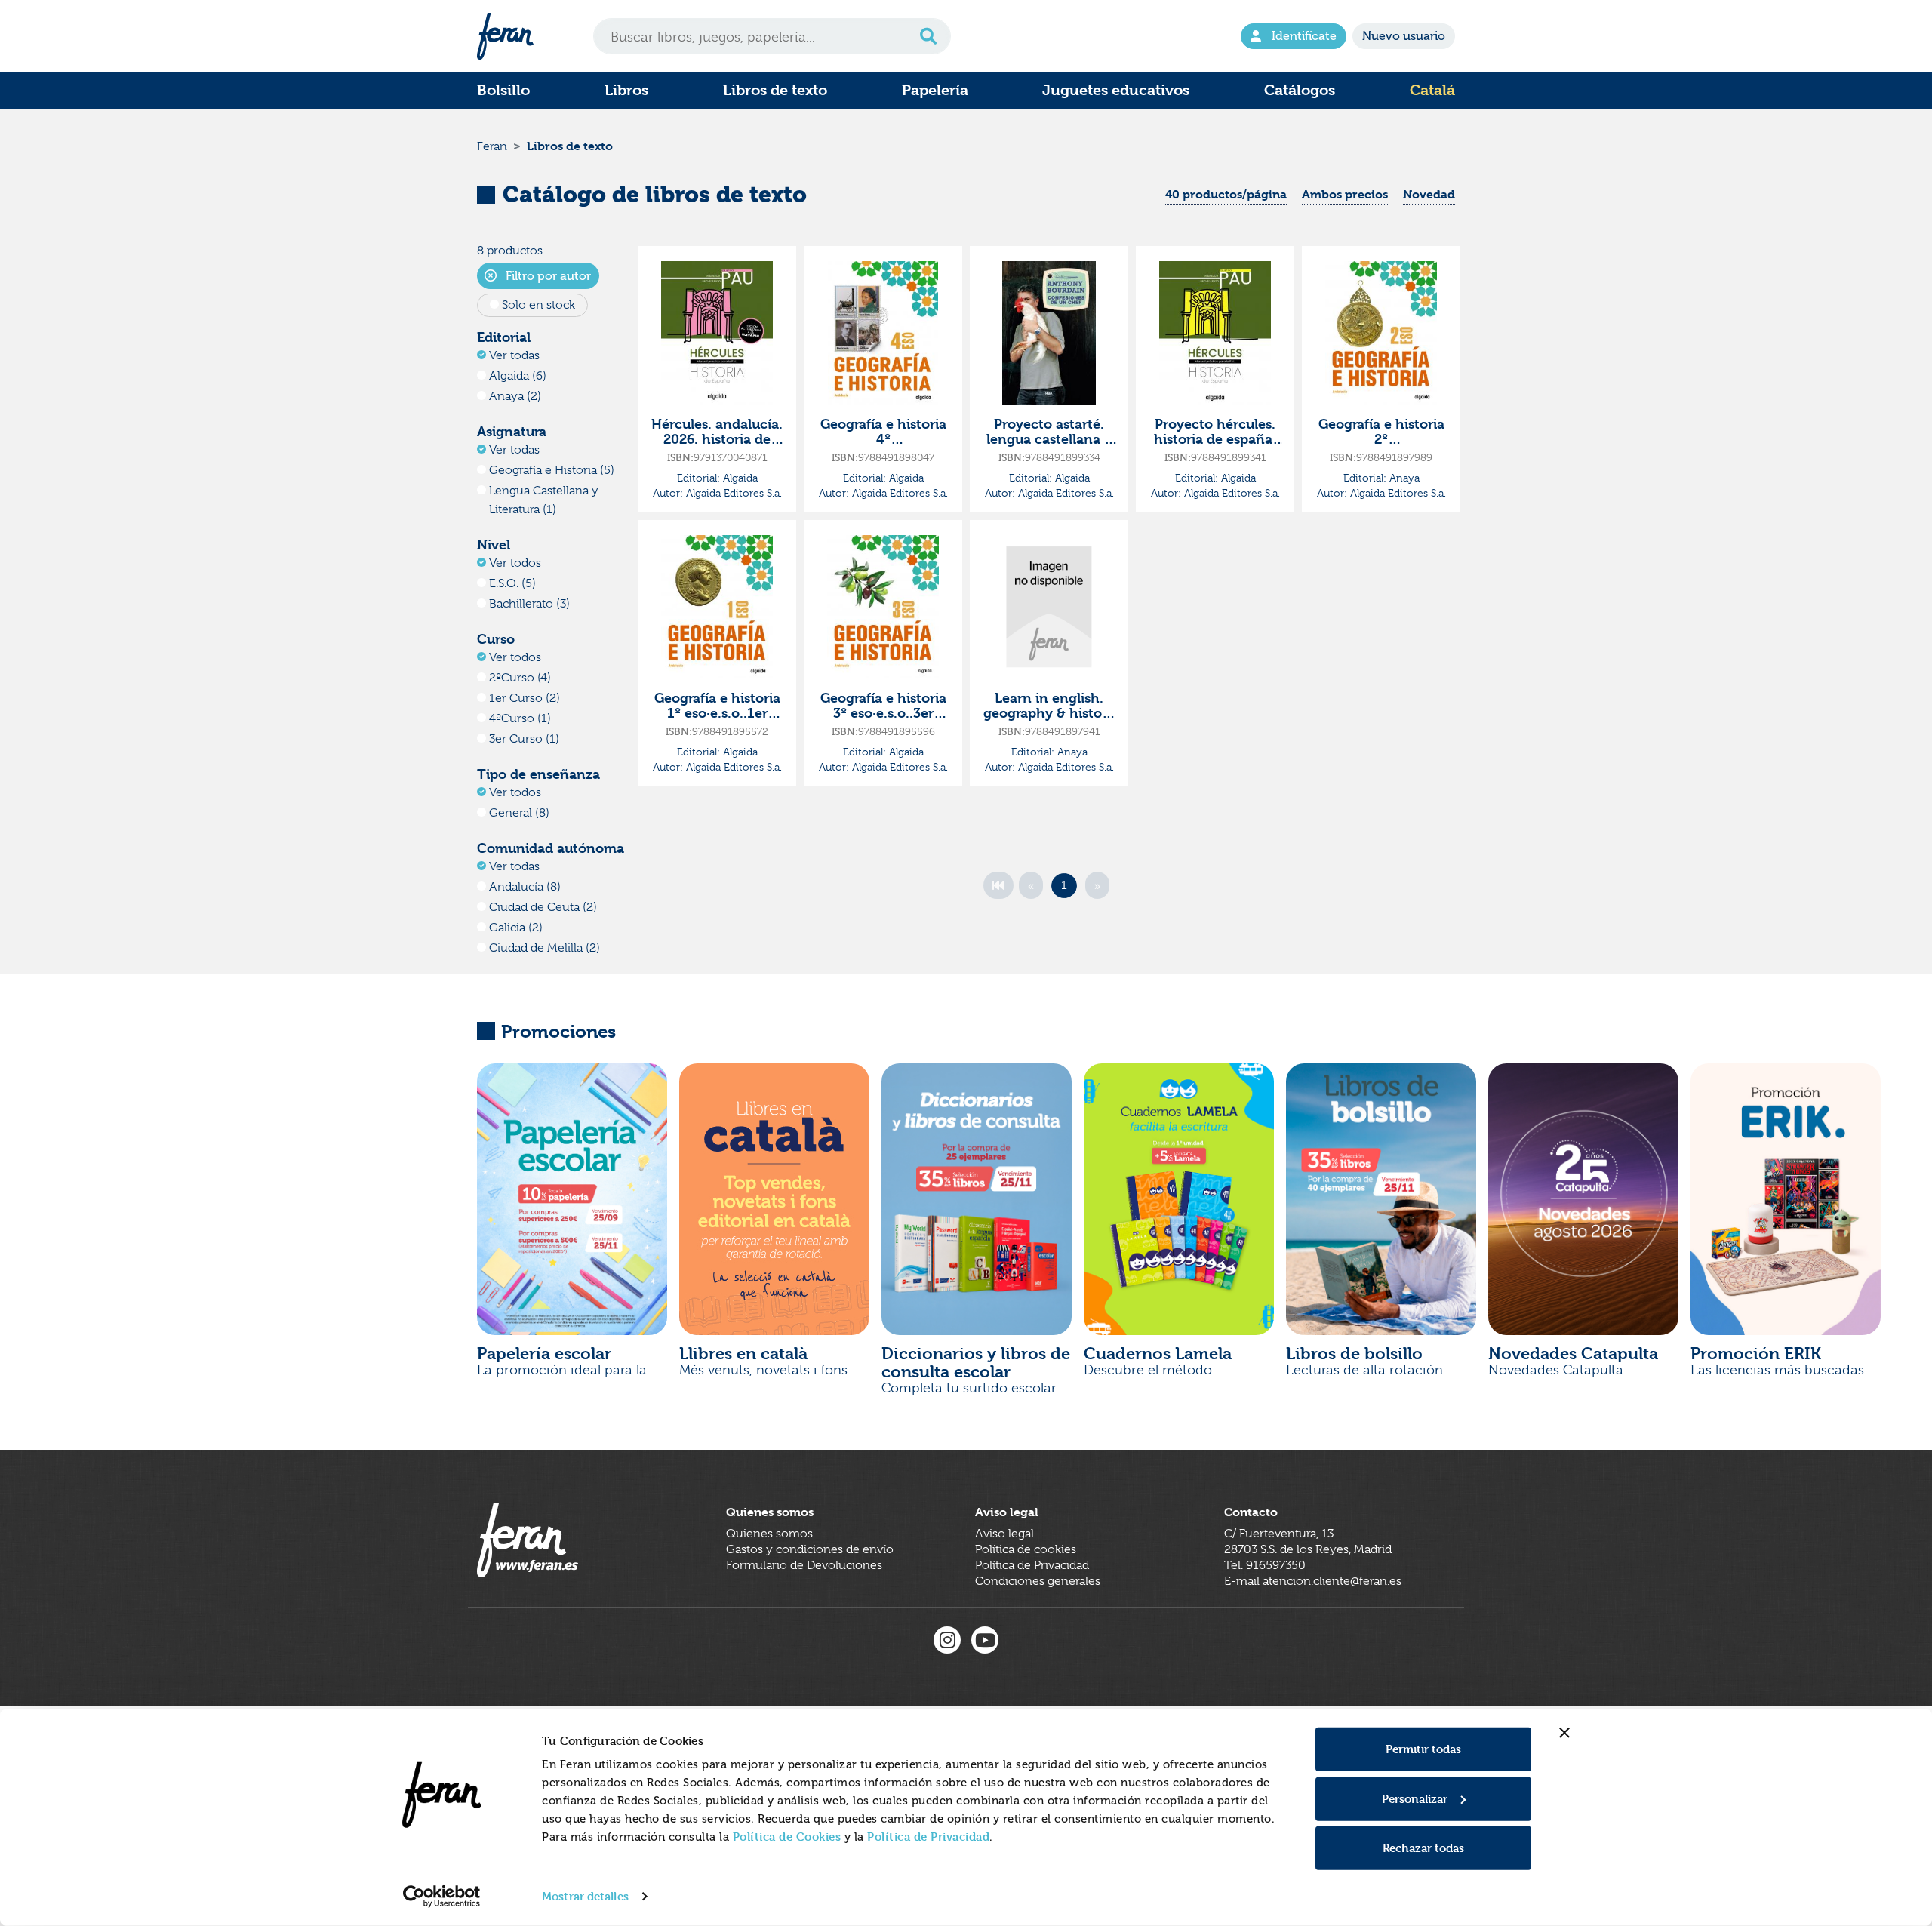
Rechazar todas (1423, 1848)
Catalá (1432, 90)
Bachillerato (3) (529, 604)
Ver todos (515, 563)
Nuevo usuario (1404, 36)
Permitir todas (1423, 1749)
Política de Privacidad (928, 1837)
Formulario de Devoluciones (804, 1565)
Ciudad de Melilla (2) (545, 948)
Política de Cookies (787, 1837)
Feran (492, 146)
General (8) (519, 813)
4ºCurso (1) (520, 718)
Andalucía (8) (525, 887)
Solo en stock (538, 305)
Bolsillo (503, 90)
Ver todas (514, 355)
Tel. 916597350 (1265, 1565)
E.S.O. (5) (512, 583)
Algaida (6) (518, 376)
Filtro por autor (547, 276)
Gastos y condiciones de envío (810, 1549)
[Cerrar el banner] (1564, 1733)
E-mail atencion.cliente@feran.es (1313, 1581)
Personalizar (1415, 1798)
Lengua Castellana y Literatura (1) (544, 500)
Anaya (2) (515, 396)
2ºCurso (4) (520, 678)
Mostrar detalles (585, 1896)
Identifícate (1304, 36)
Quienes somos (769, 1534)
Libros (626, 90)
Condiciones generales (1038, 1581)
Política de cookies (1026, 1549)
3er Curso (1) (524, 739)
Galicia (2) (516, 928)
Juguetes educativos (1116, 90)
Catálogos (1300, 90)
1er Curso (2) (525, 698)
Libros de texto (775, 90)
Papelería (935, 90)
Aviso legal (1004, 1534)
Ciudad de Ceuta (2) (543, 907)
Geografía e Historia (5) (552, 470)
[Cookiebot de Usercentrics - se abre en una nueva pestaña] (442, 1897)
